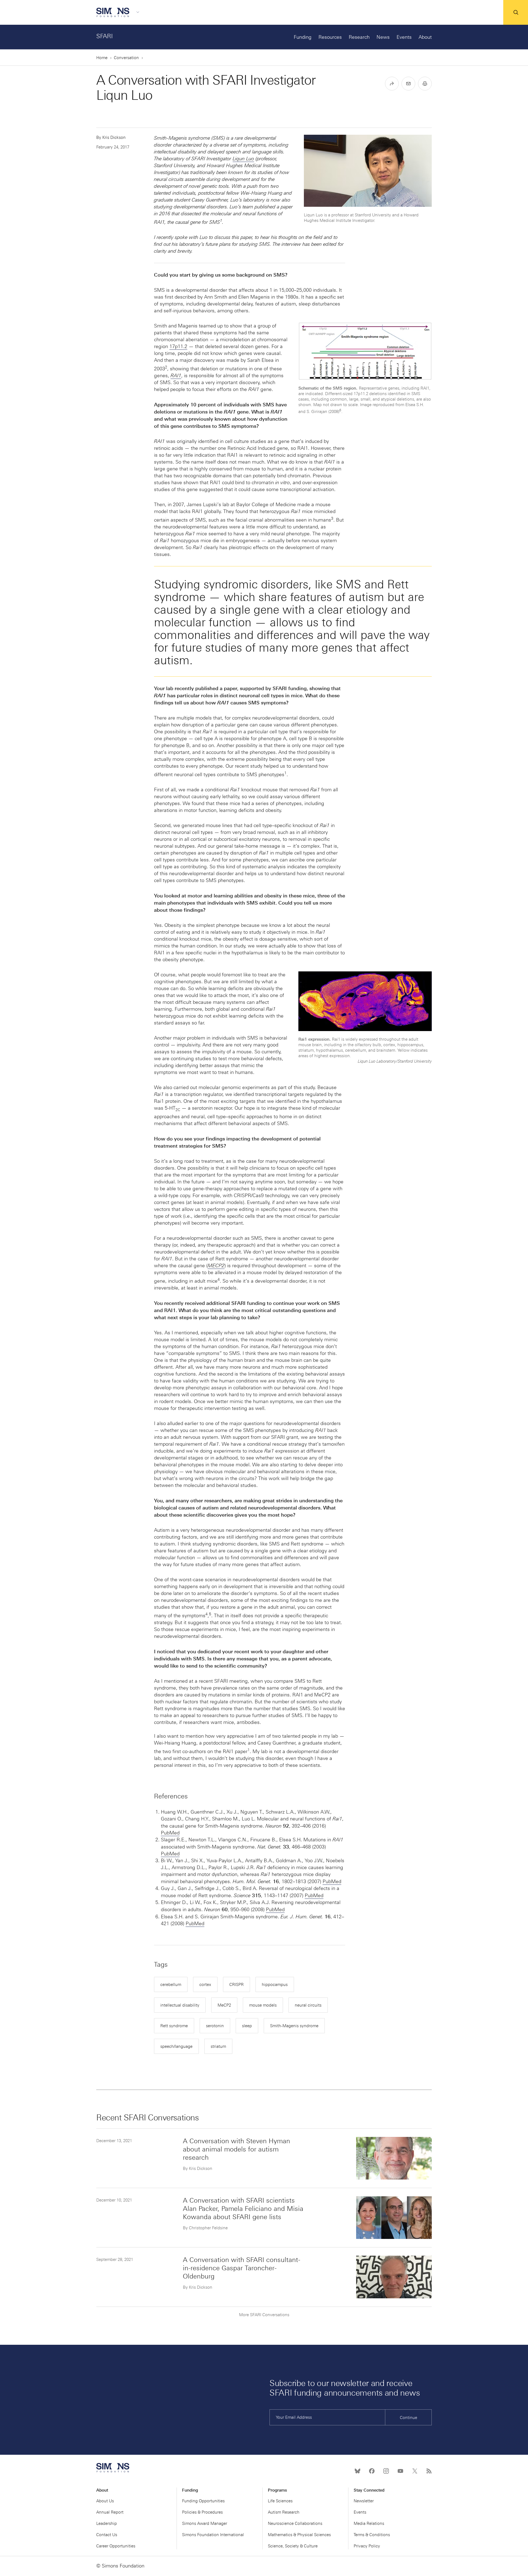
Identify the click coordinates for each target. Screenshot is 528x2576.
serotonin (215, 2026)
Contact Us (107, 2535)
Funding (303, 37)
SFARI (105, 36)
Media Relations (369, 2523)
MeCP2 (224, 2005)
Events (404, 37)
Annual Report (110, 2512)
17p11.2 (178, 346)
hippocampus (275, 1985)
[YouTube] (400, 2471)
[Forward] (392, 84)
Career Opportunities (116, 2546)
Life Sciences (280, 2501)
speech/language (176, 2046)
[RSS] (429, 2471)
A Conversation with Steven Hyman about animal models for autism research (237, 2149)
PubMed (170, 1833)
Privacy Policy (367, 2546)
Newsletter (364, 2501)
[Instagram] (386, 2471)
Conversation (126, 58)
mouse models (263, 2005)
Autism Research (284, 2512)
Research (359, 37)
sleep (247, 2026)
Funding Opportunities (203, 2501)
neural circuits (308, 2005)
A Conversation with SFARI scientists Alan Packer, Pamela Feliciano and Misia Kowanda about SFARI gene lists (243, 2209)
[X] (415, 2471)
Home (102, 58)
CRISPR (237, 1985)
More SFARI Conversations (264, 2315)
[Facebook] (372, 2471)
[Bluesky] (358, 2471)
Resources (330, 37)
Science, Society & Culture (293, 2546)
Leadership (107, 2523)
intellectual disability (180, 2005)
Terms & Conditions (372, 2535)
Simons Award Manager (205, 2523)
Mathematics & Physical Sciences (299, 2535)
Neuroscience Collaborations (295, 2523)
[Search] (516, 12)
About (425, 37)
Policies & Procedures (202, 2512)
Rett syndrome (174, 2026)
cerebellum (171, 1985)
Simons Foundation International (213, 2535)
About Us (105, 2501)
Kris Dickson (114, 137)
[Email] (408, 84)
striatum (218, 2046)
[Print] (425, 84)
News (383, 37)
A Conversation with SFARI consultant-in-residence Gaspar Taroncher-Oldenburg (242, 2268)
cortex (205, 1985)
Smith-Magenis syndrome (294, 2026)
